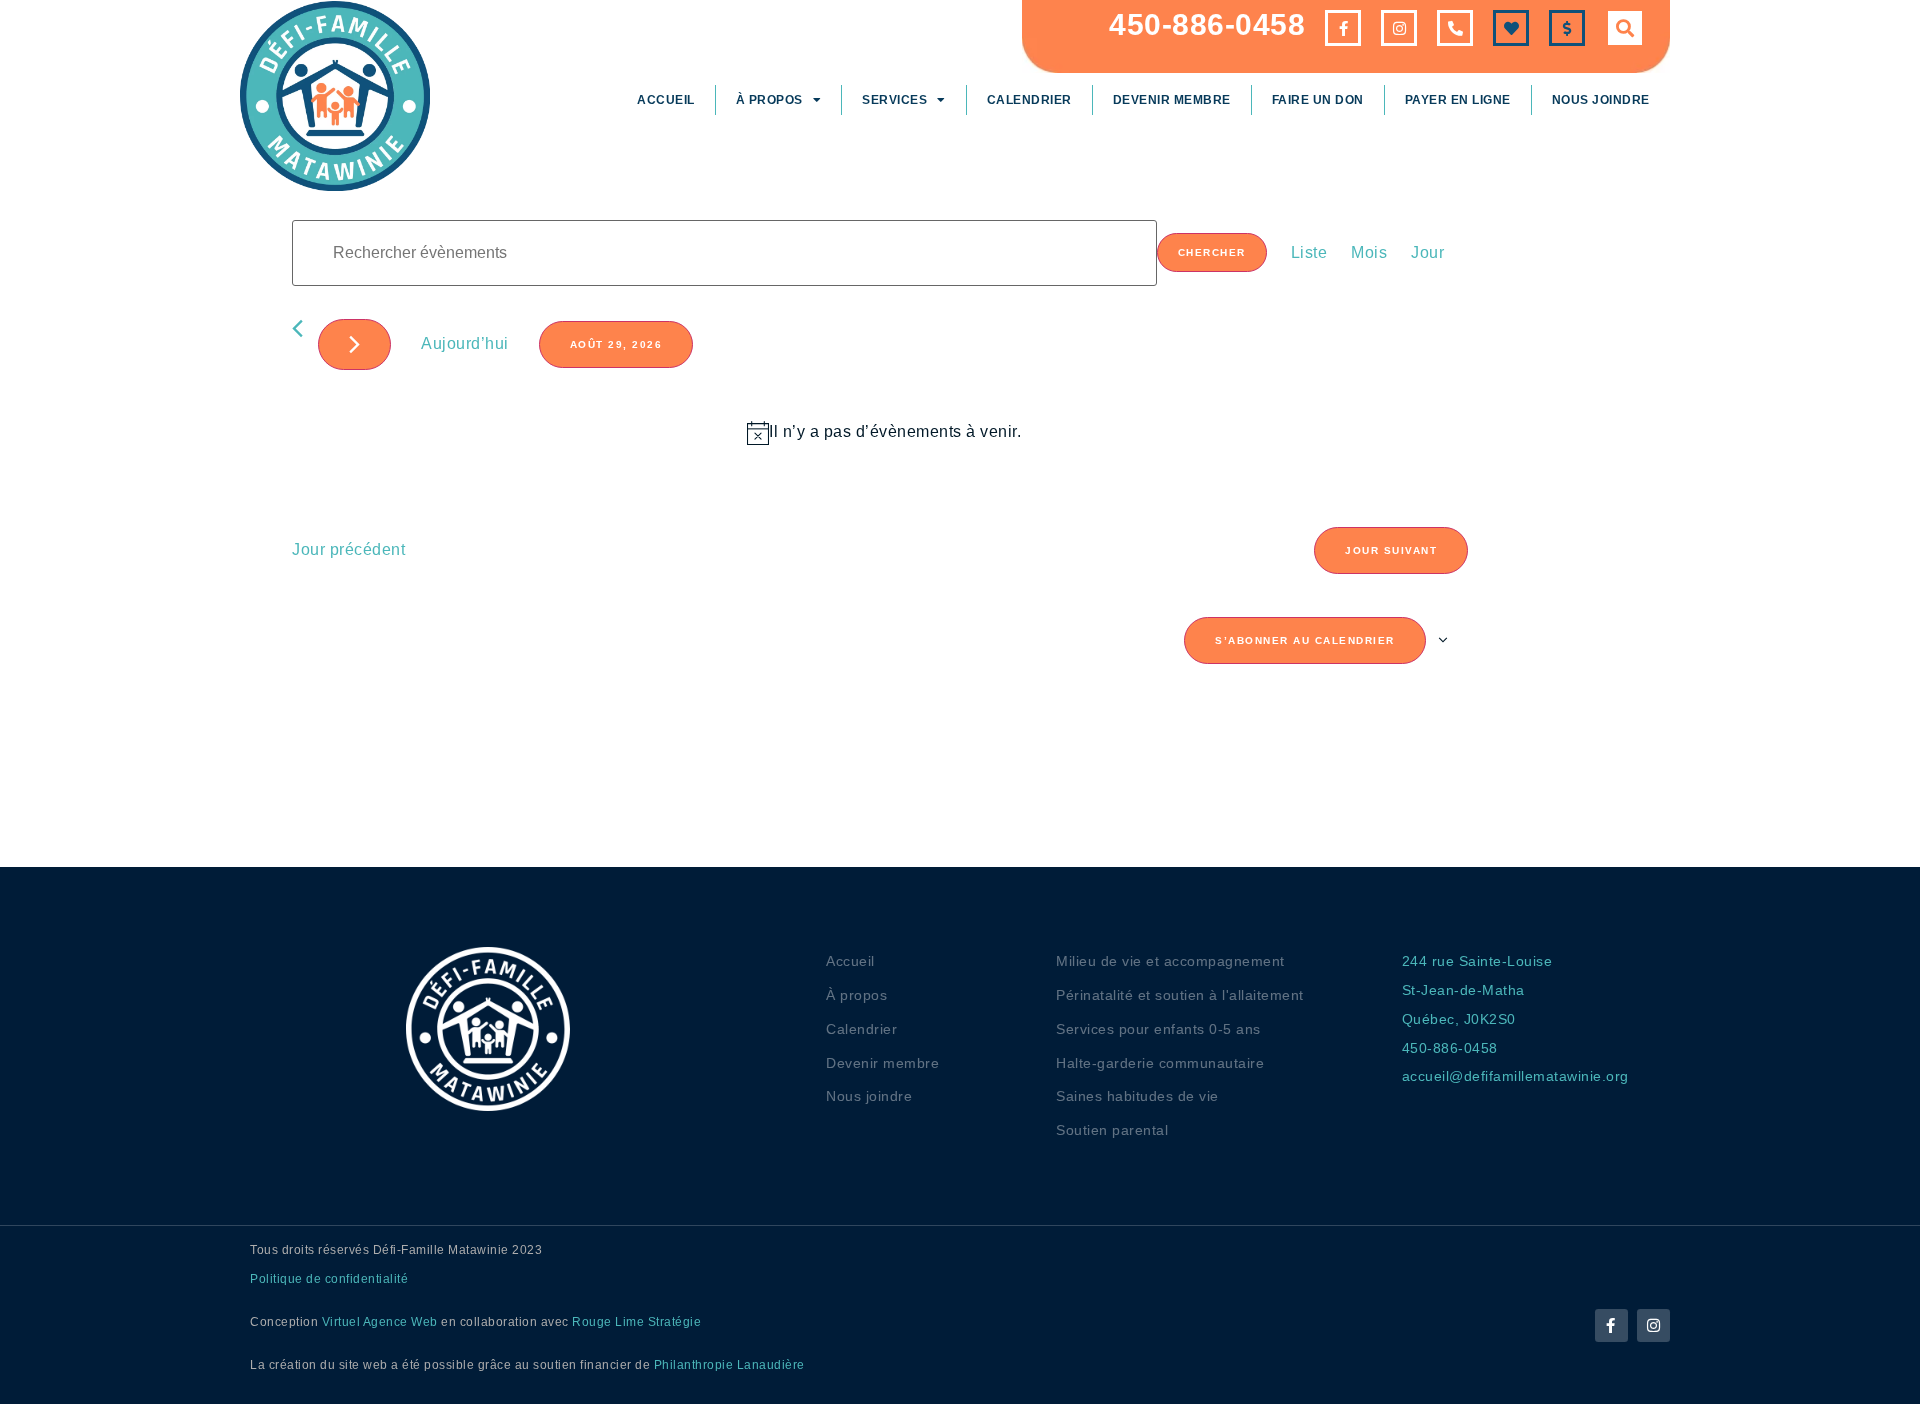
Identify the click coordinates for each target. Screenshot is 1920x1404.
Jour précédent (348, 549)
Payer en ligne (1458, 100)
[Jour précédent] (297, 328)
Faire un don (1318, 100)
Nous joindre (1601, 100)
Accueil (666, 100)
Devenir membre (1172, 100)
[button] (1625, 28)
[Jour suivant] (354, 344)
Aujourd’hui (465, 343)
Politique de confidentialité (329, 1279)
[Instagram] (1653, 1325)
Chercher (1212, 252)
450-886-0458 (1207, 24)
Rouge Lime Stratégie (636, 1322)
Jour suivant (1391, 550)
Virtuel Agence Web (380, 1322)
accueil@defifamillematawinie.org (1515, 1076)
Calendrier (1029, 100)
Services (894, 100)
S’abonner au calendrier (1305, 640)
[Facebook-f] (1611, 1325)
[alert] (884, 432)
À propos (769, 100)
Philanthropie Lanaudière (729, 1365)
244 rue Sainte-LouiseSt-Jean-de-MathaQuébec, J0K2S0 (1477, 990)
